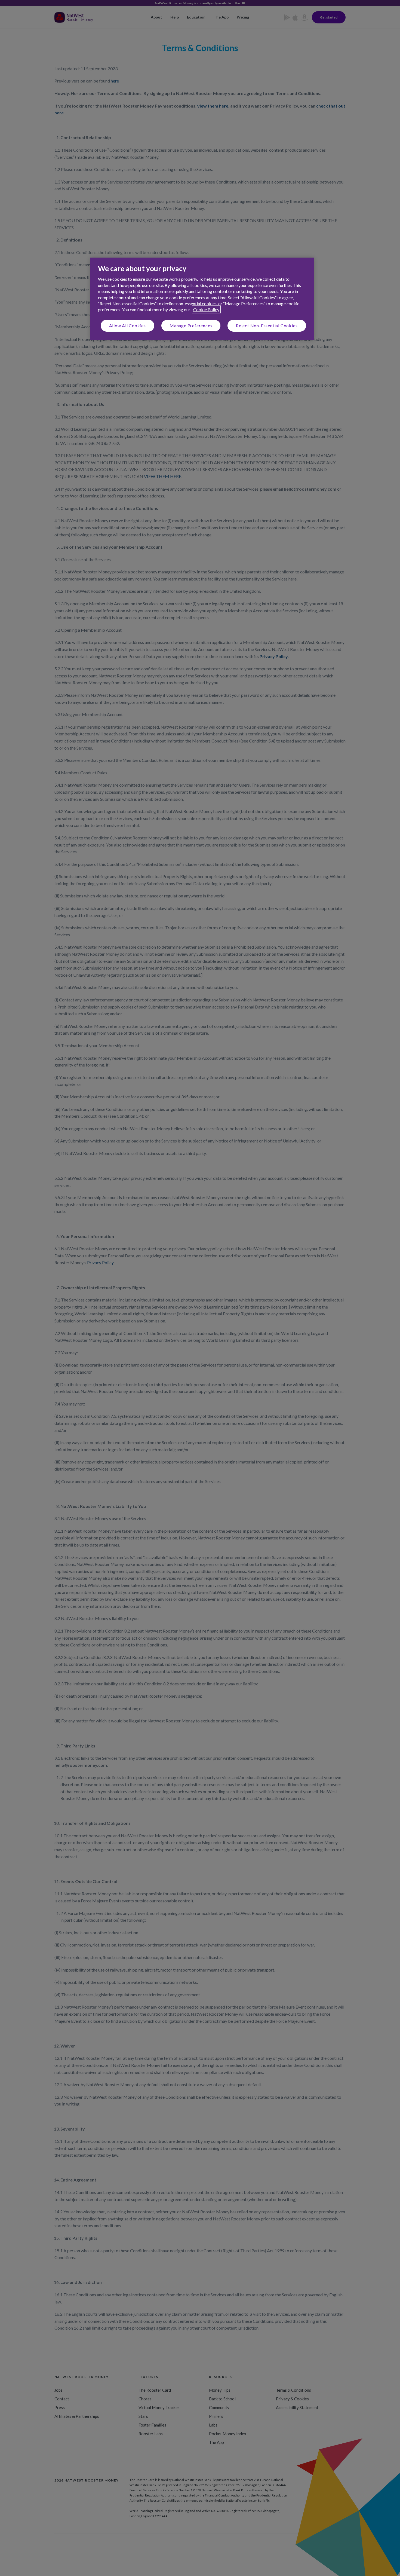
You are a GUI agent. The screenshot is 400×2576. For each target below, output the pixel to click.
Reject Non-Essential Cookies (267, 326)
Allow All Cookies (128, 326)
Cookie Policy (206, 309)
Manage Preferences (191, 326)
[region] (202, 299)
